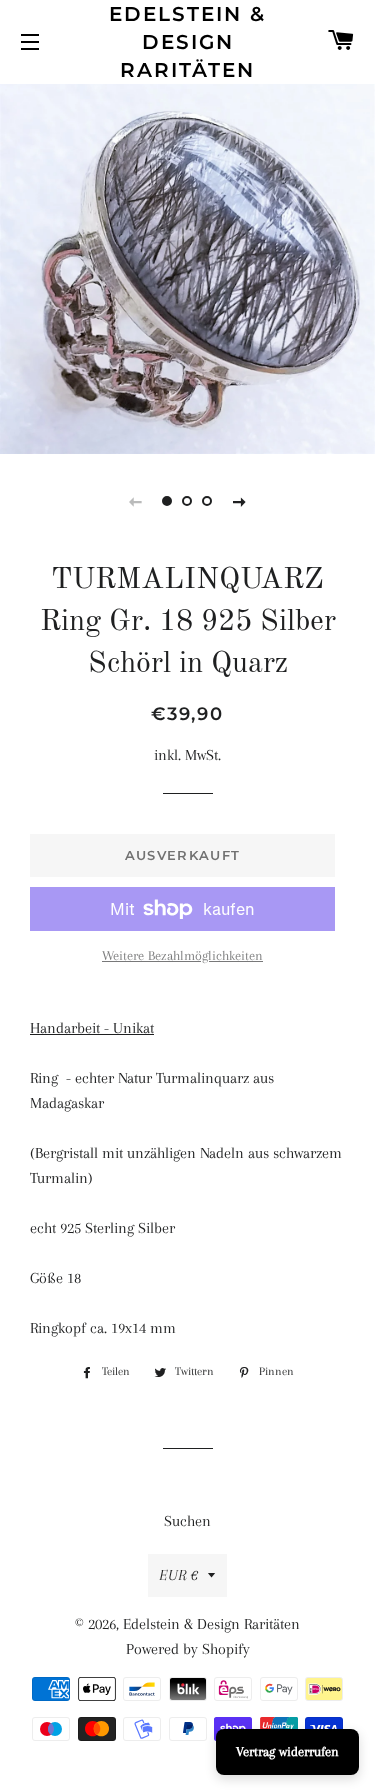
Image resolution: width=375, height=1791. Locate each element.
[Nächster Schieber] (240, 501)
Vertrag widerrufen (287, 1751)
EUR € (178, 1575)
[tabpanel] (187, 266)
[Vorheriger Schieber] (136, 501)
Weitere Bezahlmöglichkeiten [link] (182, 955)
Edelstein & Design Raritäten (187, 42)
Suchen (187, 1521)
